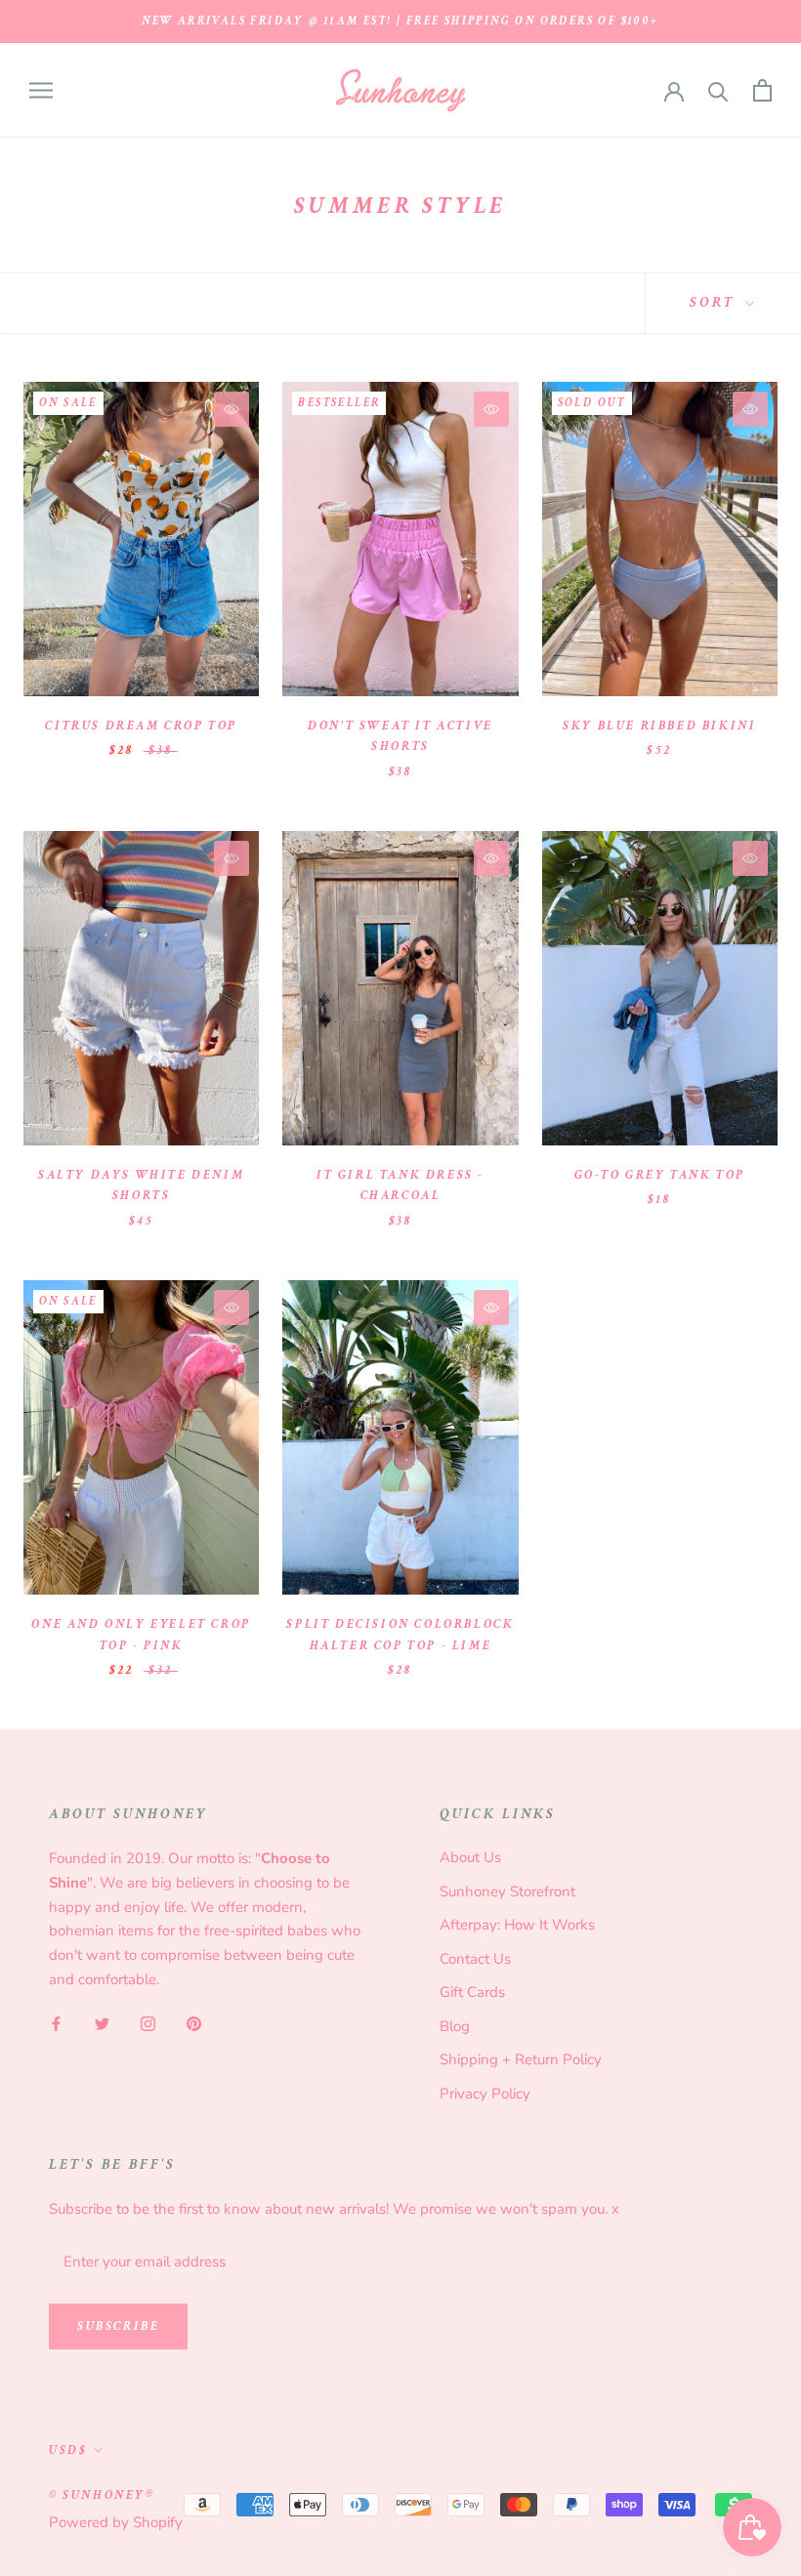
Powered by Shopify (116, 2522)
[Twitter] (102, 2024)
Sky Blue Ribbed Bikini (659, 726)
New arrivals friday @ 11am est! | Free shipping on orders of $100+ (400, 21)
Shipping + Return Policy (521, 2059)
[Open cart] (762, 90)
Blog (455, 2026)
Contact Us (475, 1959)
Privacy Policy (485, 2094)
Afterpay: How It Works (517, 1925)
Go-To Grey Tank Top (660, 1175)
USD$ (68, 2451)
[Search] (718, 90)
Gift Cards (472, 1992)
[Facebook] (56, 2024)
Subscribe (118, 2327)
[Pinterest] (194, 2024)
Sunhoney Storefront (507, 1891)
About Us (470, 1857)
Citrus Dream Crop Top (141, 726)
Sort (715, 302)
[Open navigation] (41, 90)
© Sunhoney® (102, 2495)
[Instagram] (148, 2024)
